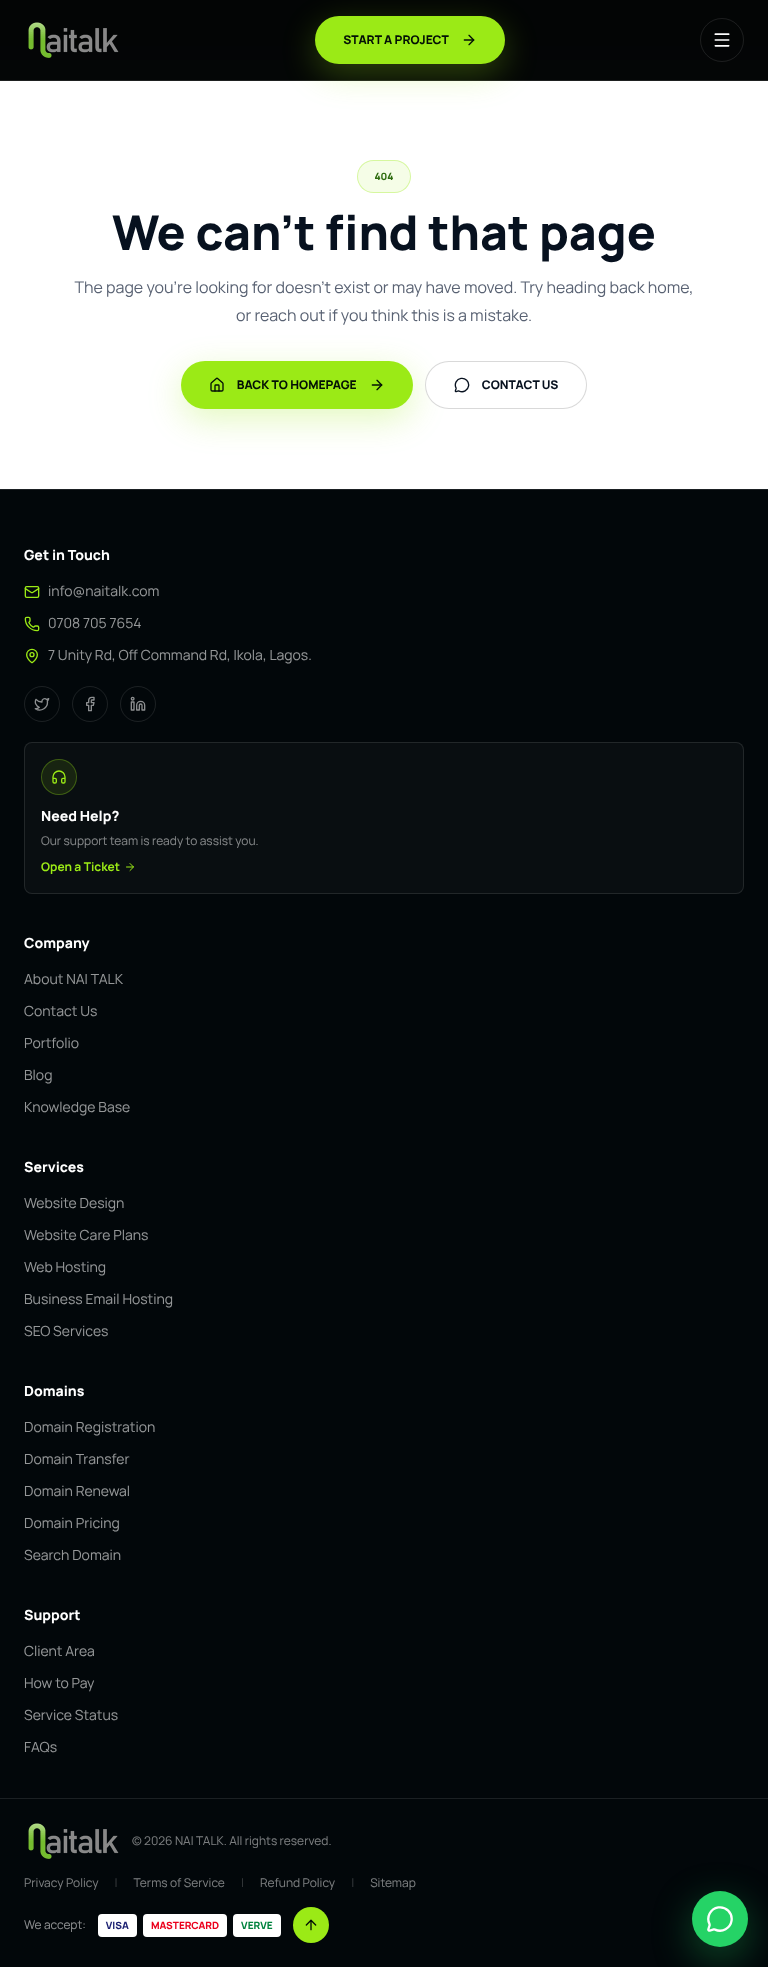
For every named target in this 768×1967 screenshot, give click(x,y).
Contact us (520, 384)
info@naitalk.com (103, 591)
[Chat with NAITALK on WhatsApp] (720, 1919)
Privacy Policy (61, 1883)
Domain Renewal (77, 1491)
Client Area (59, 1651)
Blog (38, 1075)
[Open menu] (722, 40)
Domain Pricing (72, 1523)
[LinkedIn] (138, 704)
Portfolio (51, 1043)
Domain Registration (89, 1427)
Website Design (74, 1203)
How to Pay (59, 1683)
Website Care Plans (86, 1235)
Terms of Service (179, 1883)
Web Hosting (65, 1267)
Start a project (395, 39)
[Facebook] (90, 704)
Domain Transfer (77, 1459)
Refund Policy (297, 1883)
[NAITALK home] (72, 40)
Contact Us (60, 1011)
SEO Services (66, 1331)
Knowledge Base (77, 1107)
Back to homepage (297, 384)
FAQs (40, 1747)
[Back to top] (311, 1925)
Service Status (71, 1715)
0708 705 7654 (95, 623)
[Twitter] (42, 704)
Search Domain (72, 1555)
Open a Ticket (80, 867)
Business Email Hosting (98, 1299)
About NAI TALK (73, 979)
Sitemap (393, 1883)
